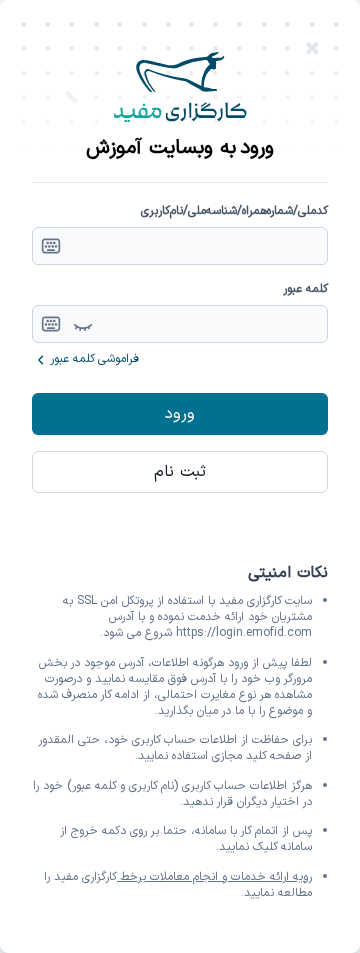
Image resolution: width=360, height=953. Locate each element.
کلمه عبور (305, 289)
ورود (180, 414)
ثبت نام (180, 472)
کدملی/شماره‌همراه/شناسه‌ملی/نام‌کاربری (234, 211)
